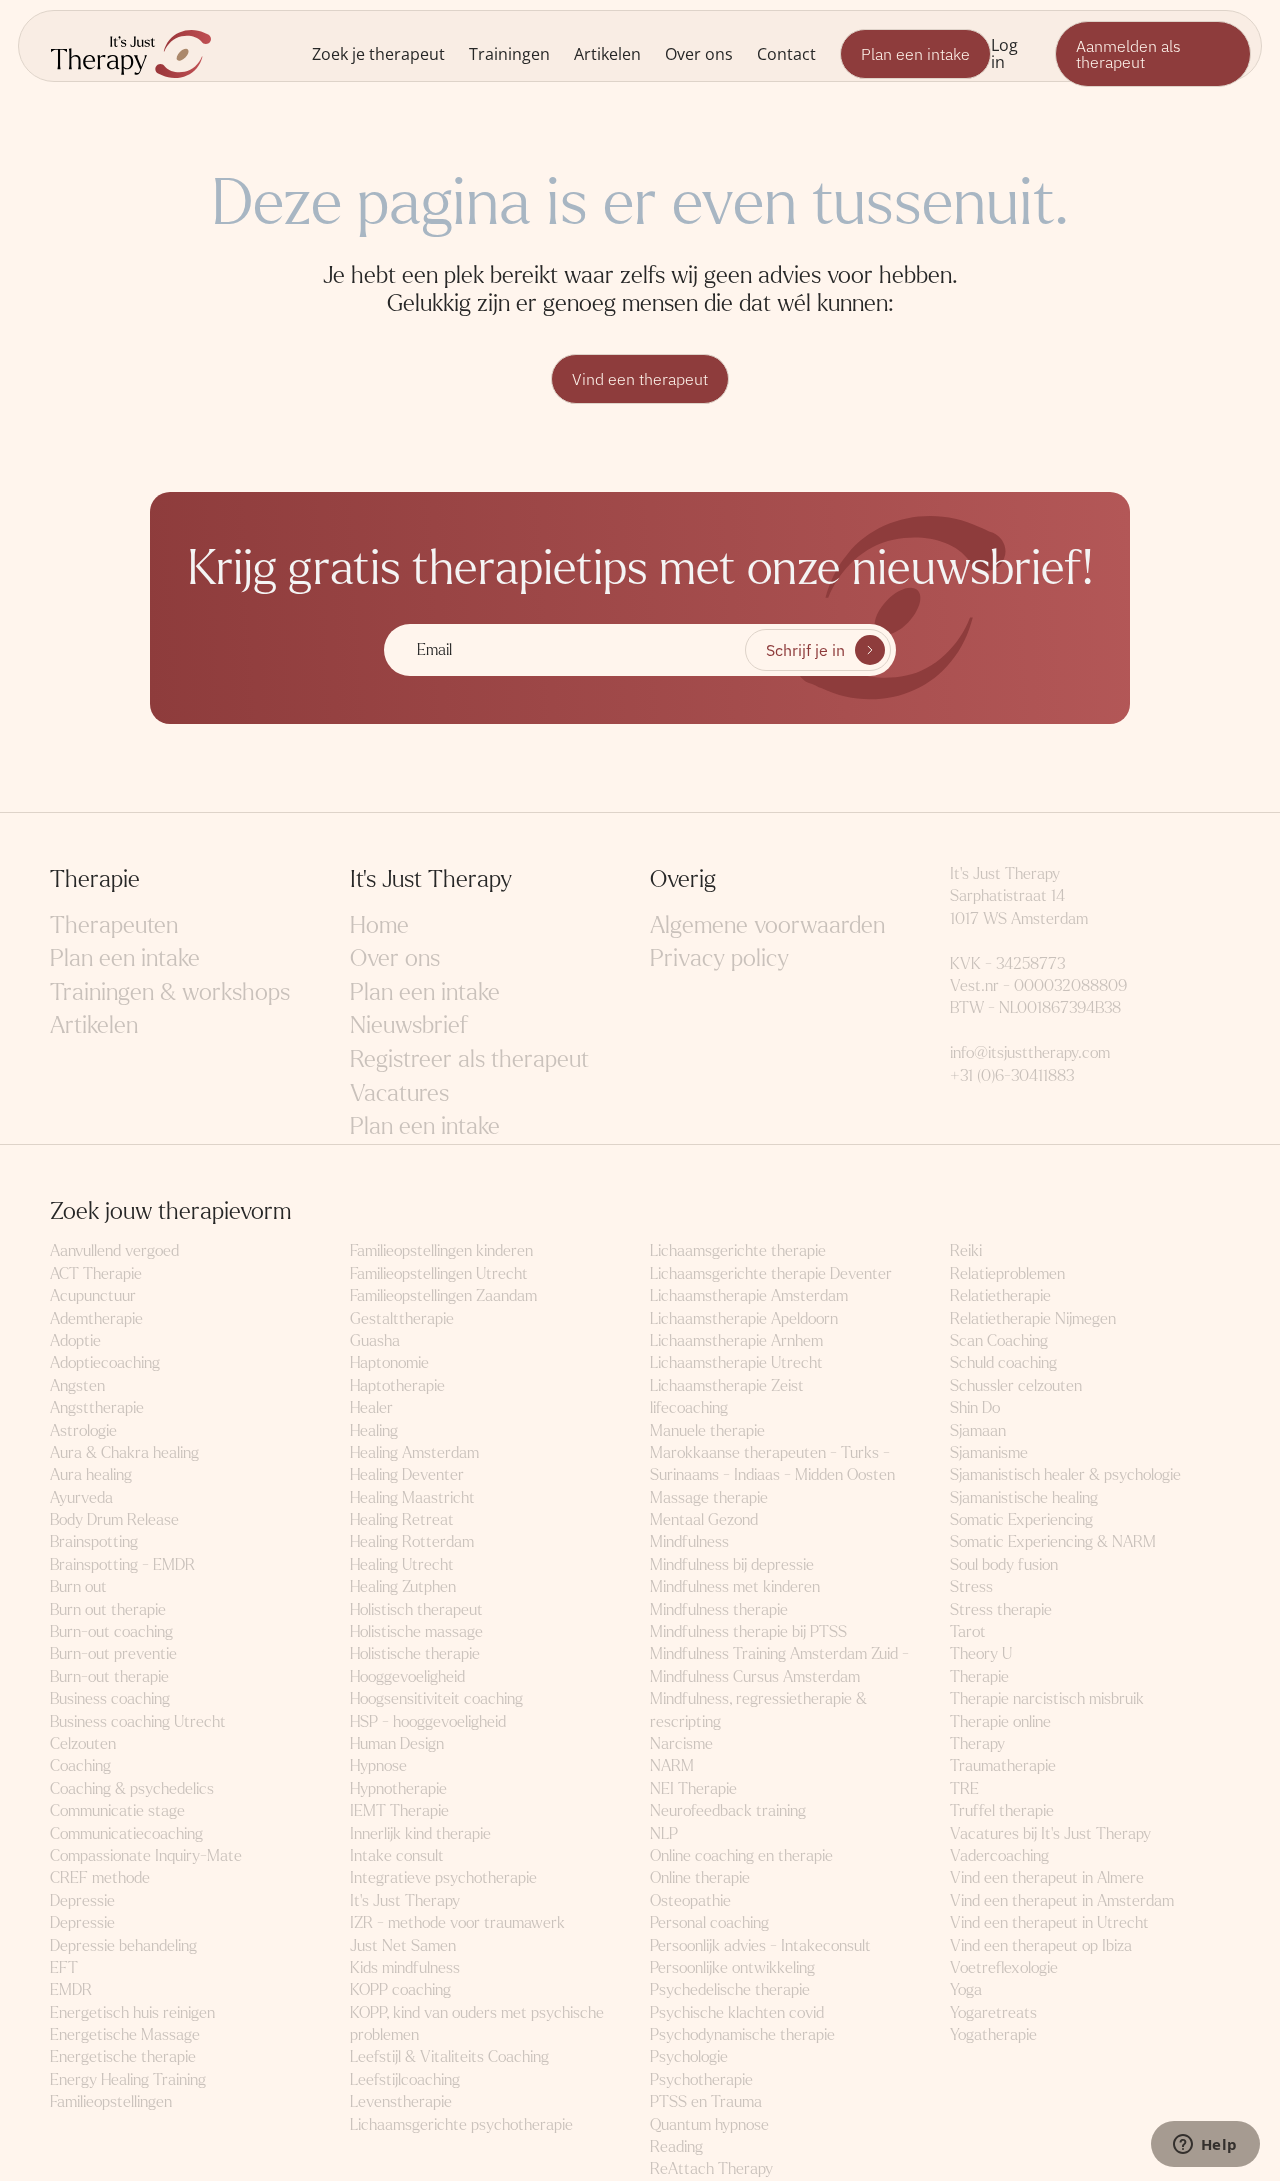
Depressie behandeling (123, 1945)
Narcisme (681, 1743)
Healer (371, 1407)
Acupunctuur (93, 1295)
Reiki (966, 1250)
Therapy (977, 1743)
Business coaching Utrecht (138, 1721)
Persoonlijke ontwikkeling (732, 1967)
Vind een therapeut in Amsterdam (1062, 1900)
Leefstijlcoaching (405, 2079)
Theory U (981, 1653)
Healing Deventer (407, 1474)
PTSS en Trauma (706, 2101)
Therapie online (1000, 1721)
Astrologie (83, 1430)
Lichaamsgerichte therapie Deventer (771, 1273)
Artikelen (607, 53)
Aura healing (91, 1474)
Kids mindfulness (405, 1967)
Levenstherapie (401, 2101)
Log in (1004, 53)
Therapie (979, 1676)
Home (379, 925)
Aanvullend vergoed (114, 1250)
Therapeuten (114, 925)
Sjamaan (978, 1430)
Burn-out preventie (113, 1653)
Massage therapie (709, 1497)
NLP (664, 1833)
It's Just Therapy (405, 1900)
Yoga (966, 1989)
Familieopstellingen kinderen (441, 1250)
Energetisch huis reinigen (132, 2012)
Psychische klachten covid (737, 2012)
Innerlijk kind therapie (420, 1833)
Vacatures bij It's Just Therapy (1050, 1833)
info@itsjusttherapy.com (1030, 1052)
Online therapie (700, 1877)
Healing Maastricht (412, 1497)
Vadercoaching (999, 1855)
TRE (964, 1788)
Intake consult (397, 1855)
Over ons (699, 53)
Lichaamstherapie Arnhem (736, 1340)
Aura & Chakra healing (124, 1452)
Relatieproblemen (1007, 1273)
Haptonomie (389, 1362)
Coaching (80, 1765)
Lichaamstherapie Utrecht (736, 1362)
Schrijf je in (805, 650)
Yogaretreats (993, 2012)
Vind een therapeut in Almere (1047, 1877)
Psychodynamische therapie (742, 2034)
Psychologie (689, 2056)
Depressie (82, 1900)
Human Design (397, 1743)
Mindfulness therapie (719, 1609)
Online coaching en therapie (741, 1855)
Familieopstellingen (111, 2101)
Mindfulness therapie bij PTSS (748, 1631)
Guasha (375, 1340)
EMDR (71, 1989)
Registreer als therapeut (469, 1059)
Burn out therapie (108, 1609)
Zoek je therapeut (378, 53)
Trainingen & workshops (170, 992)
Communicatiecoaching (126, 1833)
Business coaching (110, 1698)
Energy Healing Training (128, 2079)
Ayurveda (81, 1497)
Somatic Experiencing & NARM (1053, 1541)
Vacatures (399, 1093)
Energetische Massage (125, 2034)
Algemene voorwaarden (767, 925)
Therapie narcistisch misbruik (1047, 1698)
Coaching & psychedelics (132, 1788)
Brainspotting (94, 1541)
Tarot (968, 1631)
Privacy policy (719, 958)
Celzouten (83, 1743)
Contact (786, 53)
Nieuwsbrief (409, 1025)
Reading (676, 2146)
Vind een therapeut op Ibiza (1041, 1945)
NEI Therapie (693, 1788)
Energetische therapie (123, 2056)
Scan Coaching (999, 1340)
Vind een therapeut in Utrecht (1049, 1922)
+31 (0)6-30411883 (1012, 1075)
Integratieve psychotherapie (443, 1877)
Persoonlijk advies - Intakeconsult (760, 1945)
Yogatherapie (993, 2034)
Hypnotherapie (398, 1788)
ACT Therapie (96, 1273)
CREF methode (100, 1877)
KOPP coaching (400, 1989)
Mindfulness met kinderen (735, 1586)
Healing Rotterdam (412, 1541)
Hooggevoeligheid (407, 1676)
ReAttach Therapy (711, 2168)
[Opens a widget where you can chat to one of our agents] (1205, 2146)
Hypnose (378, 1765)
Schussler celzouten (1016, 1385)
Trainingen (509, 53)
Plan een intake (915, 54)
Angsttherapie (97, 1407)
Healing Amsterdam (414, 1452)
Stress (971, 1586)
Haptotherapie (397, 1385)
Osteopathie (690, 1900)
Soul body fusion (1004, 1564)
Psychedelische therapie (730, 1989)
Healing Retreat (402, 1519)
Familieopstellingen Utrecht (439, 1273)
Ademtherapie (96, 1318)
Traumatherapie (1003, 1765)
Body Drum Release (114, 1519)
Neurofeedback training (728, 1810)
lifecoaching (689, 1407)
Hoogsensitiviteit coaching (436, 1698)
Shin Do (975, 1407)
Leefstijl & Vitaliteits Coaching (449, 2056)
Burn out (78, 1586)
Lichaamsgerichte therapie (738, 1250)
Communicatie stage (117, 1810)
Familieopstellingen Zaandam (443, 1295)
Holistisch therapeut (416, 1609)
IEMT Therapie (399, 1810)
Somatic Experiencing (1021, 1519)
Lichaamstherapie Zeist (727, 1385)
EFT (64, 1967)
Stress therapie (1001, 1609)
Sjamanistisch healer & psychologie (1065, 1474)
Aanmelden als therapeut (1128, 54)
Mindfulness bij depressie (732, 1564)
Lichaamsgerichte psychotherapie (461, 2124)
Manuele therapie (707, 1430)
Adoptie (75, 1340)
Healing (374, 1430)
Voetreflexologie (1004, 1967)
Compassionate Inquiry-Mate (146, 1855)
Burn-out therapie (109, 1676)
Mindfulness (689, 1541)
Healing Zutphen (403, 1586)
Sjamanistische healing (1024, 1497)
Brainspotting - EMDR (122, 1564)
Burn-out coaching (111, 1631)
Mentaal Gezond (704, 1519)
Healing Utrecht (402, 1564)
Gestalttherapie (402, 1318)
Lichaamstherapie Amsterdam (749, 1295)
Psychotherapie (701, 2079)
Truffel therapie (1002, 1810)
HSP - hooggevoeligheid (428, 1721)
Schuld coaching (1003, 1362)
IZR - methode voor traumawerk (457, 1922)
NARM (672, 1765)
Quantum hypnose (709, 2124)
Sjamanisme (989, 1452)
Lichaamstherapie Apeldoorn (744, 1318)
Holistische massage (416, 1631)
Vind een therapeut (640, 379)
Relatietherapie (1000, 1295)
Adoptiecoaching (105, 1362)
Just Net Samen (403, 1945)
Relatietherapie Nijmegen (1033, 1318)
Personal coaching (709, 1922)
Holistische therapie (415, 1653)
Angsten (77, 1385)
